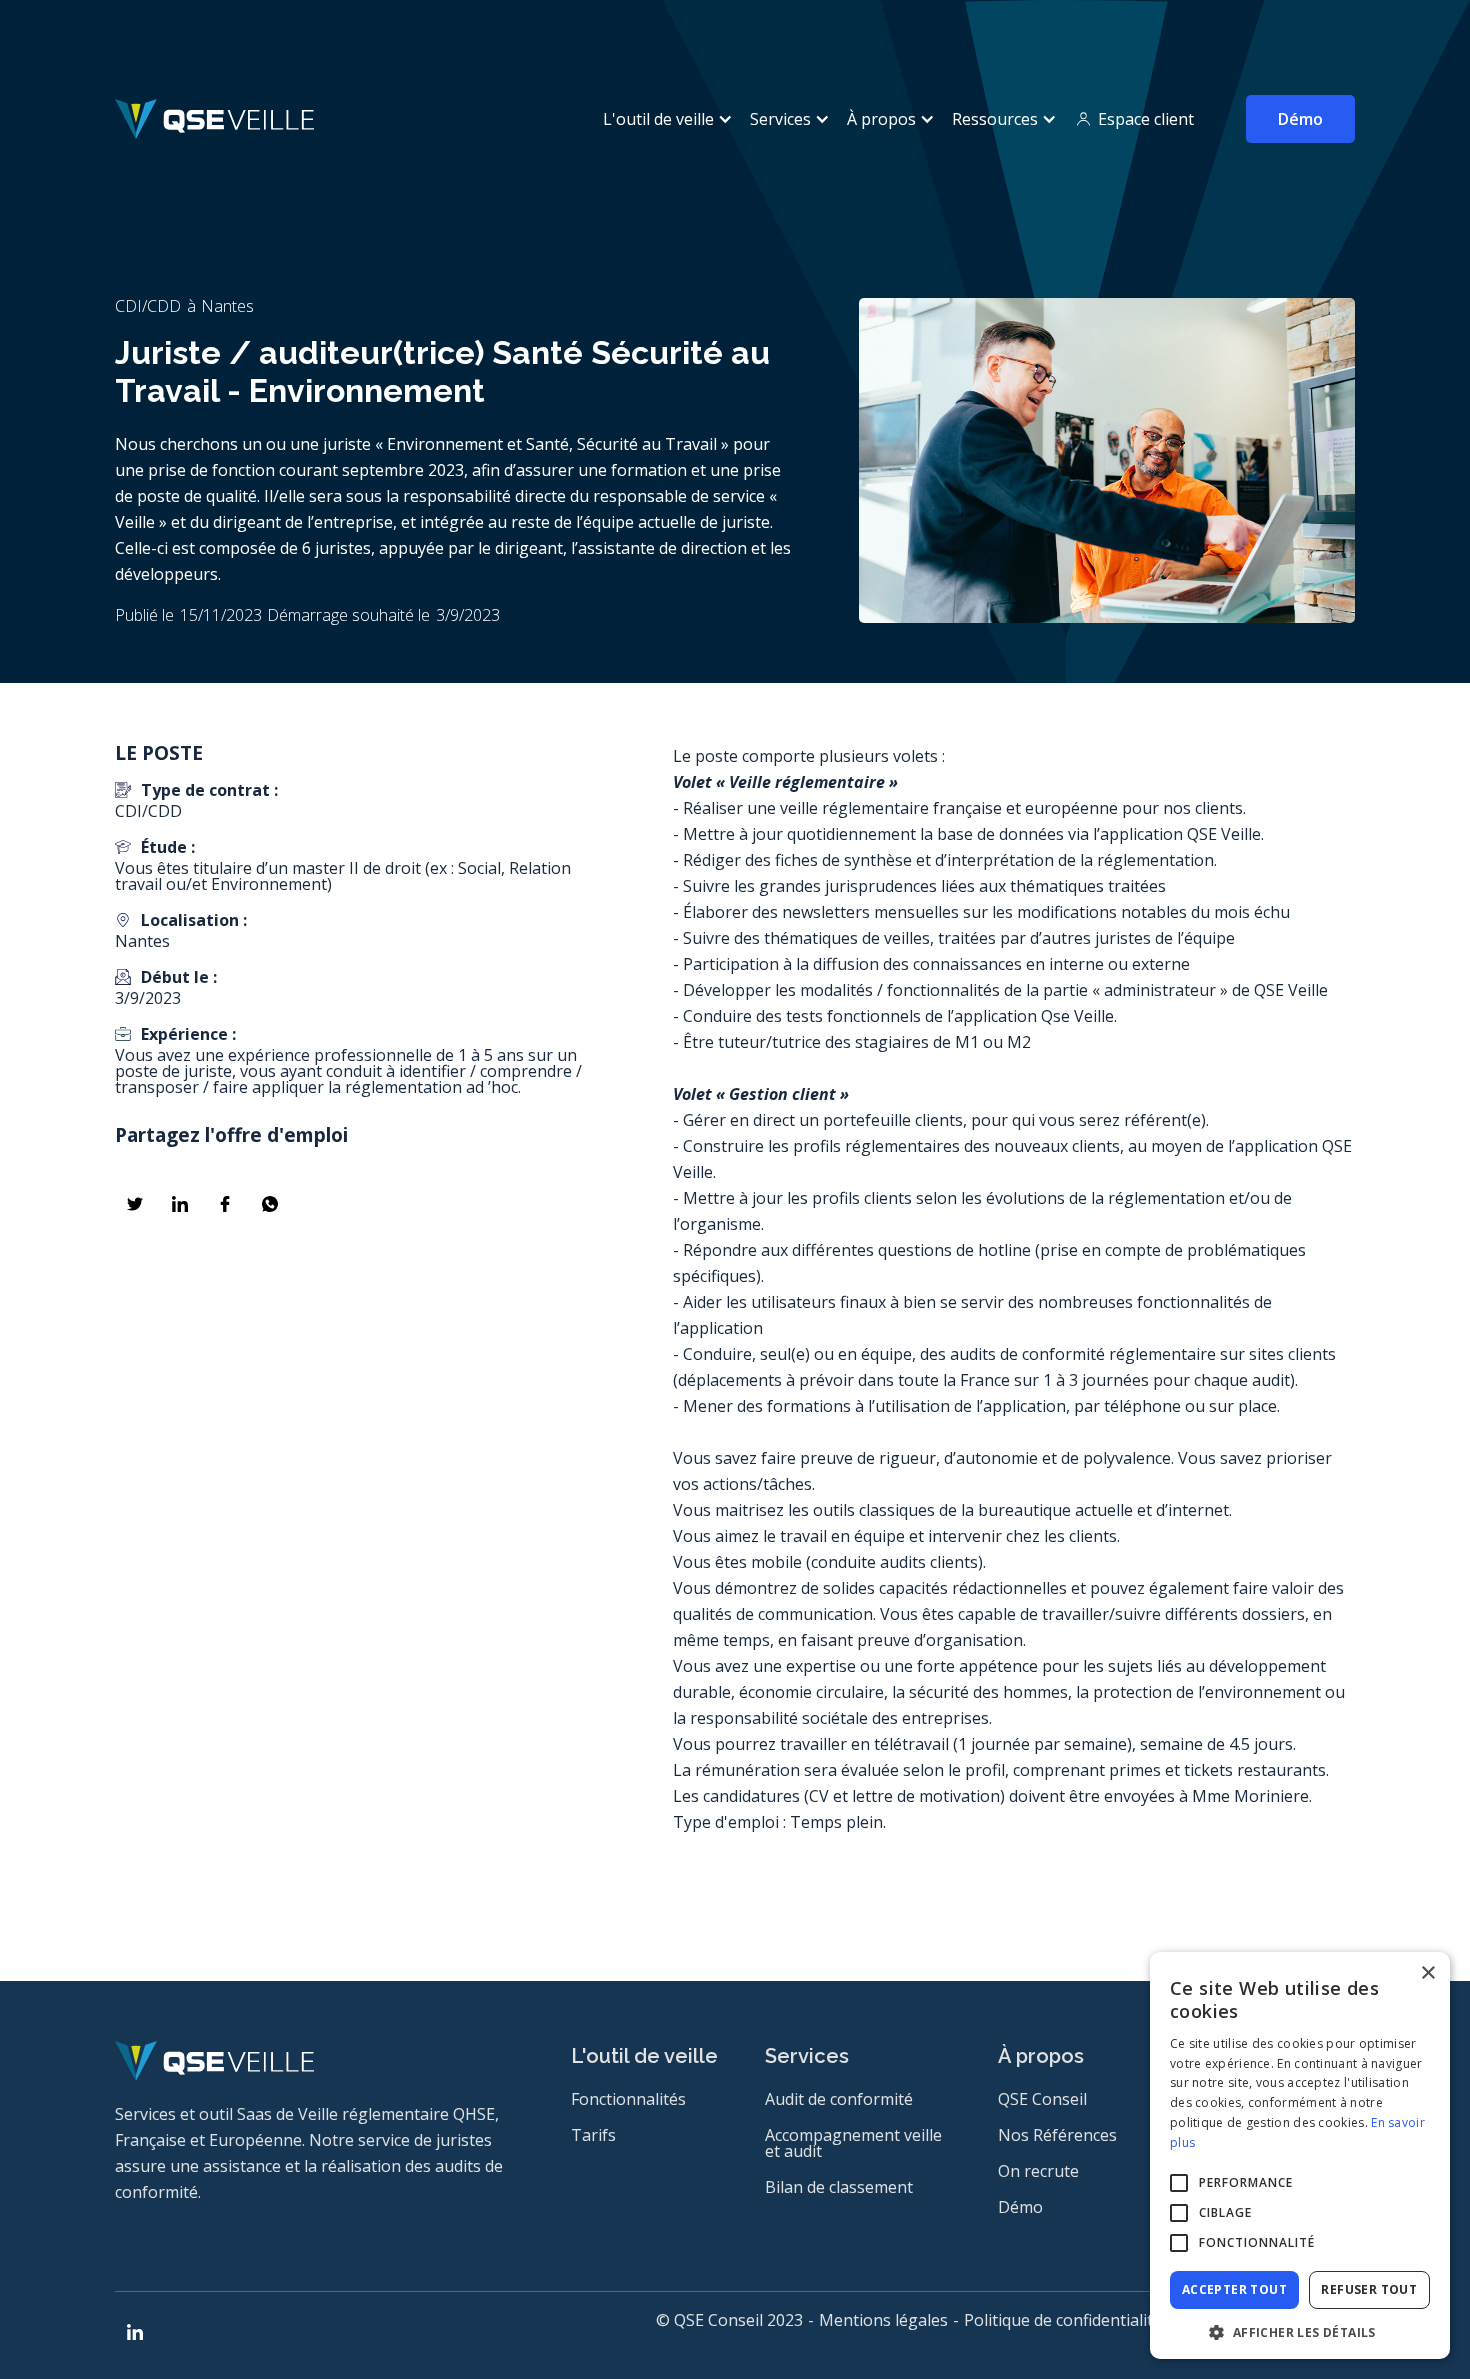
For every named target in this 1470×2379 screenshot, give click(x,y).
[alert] (1300, 2155)
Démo (1300, 119)
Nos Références (1057, 2135)
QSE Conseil (1042, 2099)
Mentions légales (883, 2320)
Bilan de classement (839, 2187)
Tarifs (593, 2135)
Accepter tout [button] (1234, 2289)
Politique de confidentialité (1063, 2320)
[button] (664, 119)
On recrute (1038, 2171)
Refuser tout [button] (1369, 2289)
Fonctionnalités (628, 2099)
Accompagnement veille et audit (853, 2143)
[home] (214, 119)
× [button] (1427, 1973)
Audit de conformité (839, 2099)
